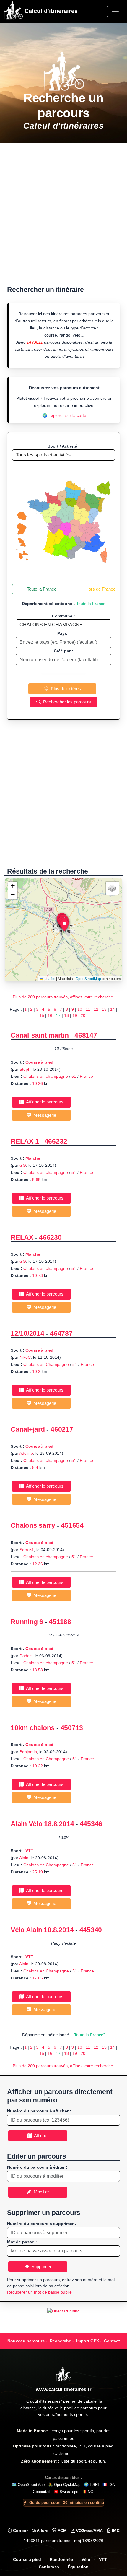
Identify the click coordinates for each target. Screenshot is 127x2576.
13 (104, 1009)
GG (23, 1165)
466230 (50, 1237)
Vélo (86, 2560)
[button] (64, 925)
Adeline (26, 1453)
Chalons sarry (34, 1525)
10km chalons (33, 1728)
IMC (115, 2531)
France (86, 1076)
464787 (61, 1333)
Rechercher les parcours (66, 702)
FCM (62, 2531)
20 (83, 1015)
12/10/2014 (27, 1333)
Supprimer (40, 2267)
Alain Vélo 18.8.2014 (42, 1824)
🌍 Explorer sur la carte (64, 415)
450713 (72, 1728)
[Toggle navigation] (115, 12)
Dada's (26, 1656)
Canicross (49, 2567)
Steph (25, 1069)
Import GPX (88, 2341)
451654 (72, 1525)
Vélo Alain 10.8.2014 (42, 1930)
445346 (91, 1824)
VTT (29, 1851)
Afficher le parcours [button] (44, 1102)
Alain (24, 1858)
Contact (112, 2341)
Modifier (40, 2192)
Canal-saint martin (40, 1035)
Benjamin (28, 1752)
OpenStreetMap (88, 979)
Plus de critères (65, 689)
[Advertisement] (63, 217)
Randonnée (61, 2560)
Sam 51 (27, 1550)
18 (66, 1015)
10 (80, 1009)
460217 (62, 1429)
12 (96, 1009)
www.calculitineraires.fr (64, 2389)
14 (113, 1009)
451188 (60, 1622)
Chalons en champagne (46, 1076)
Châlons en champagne (46, 1172)
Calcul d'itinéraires (50, 11)
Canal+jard (28, 1429)
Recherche (60, 2341)
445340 (91, 1930)
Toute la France (42, 589)
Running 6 (27, 1622)
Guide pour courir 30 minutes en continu (67, 2503)
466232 (56, 1141)
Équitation (78, 2567)
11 (88, 1009)
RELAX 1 (25, 1141)
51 (74, 1076)
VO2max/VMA (89, 2531)
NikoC (25, 1357)
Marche (33, 1158)
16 (50, 1015)
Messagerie (44, 1115)
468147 (86, 1035)
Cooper (20, 2531)
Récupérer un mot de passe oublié (39, 2292)
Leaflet (49, 979)
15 (42, 1015)
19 (75, 1015)
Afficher (40, 2136)
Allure (42, 2531)
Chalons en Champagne (46, 1364)
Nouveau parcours (26, 2341)
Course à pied (39, 1062)
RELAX (22, 1237)
